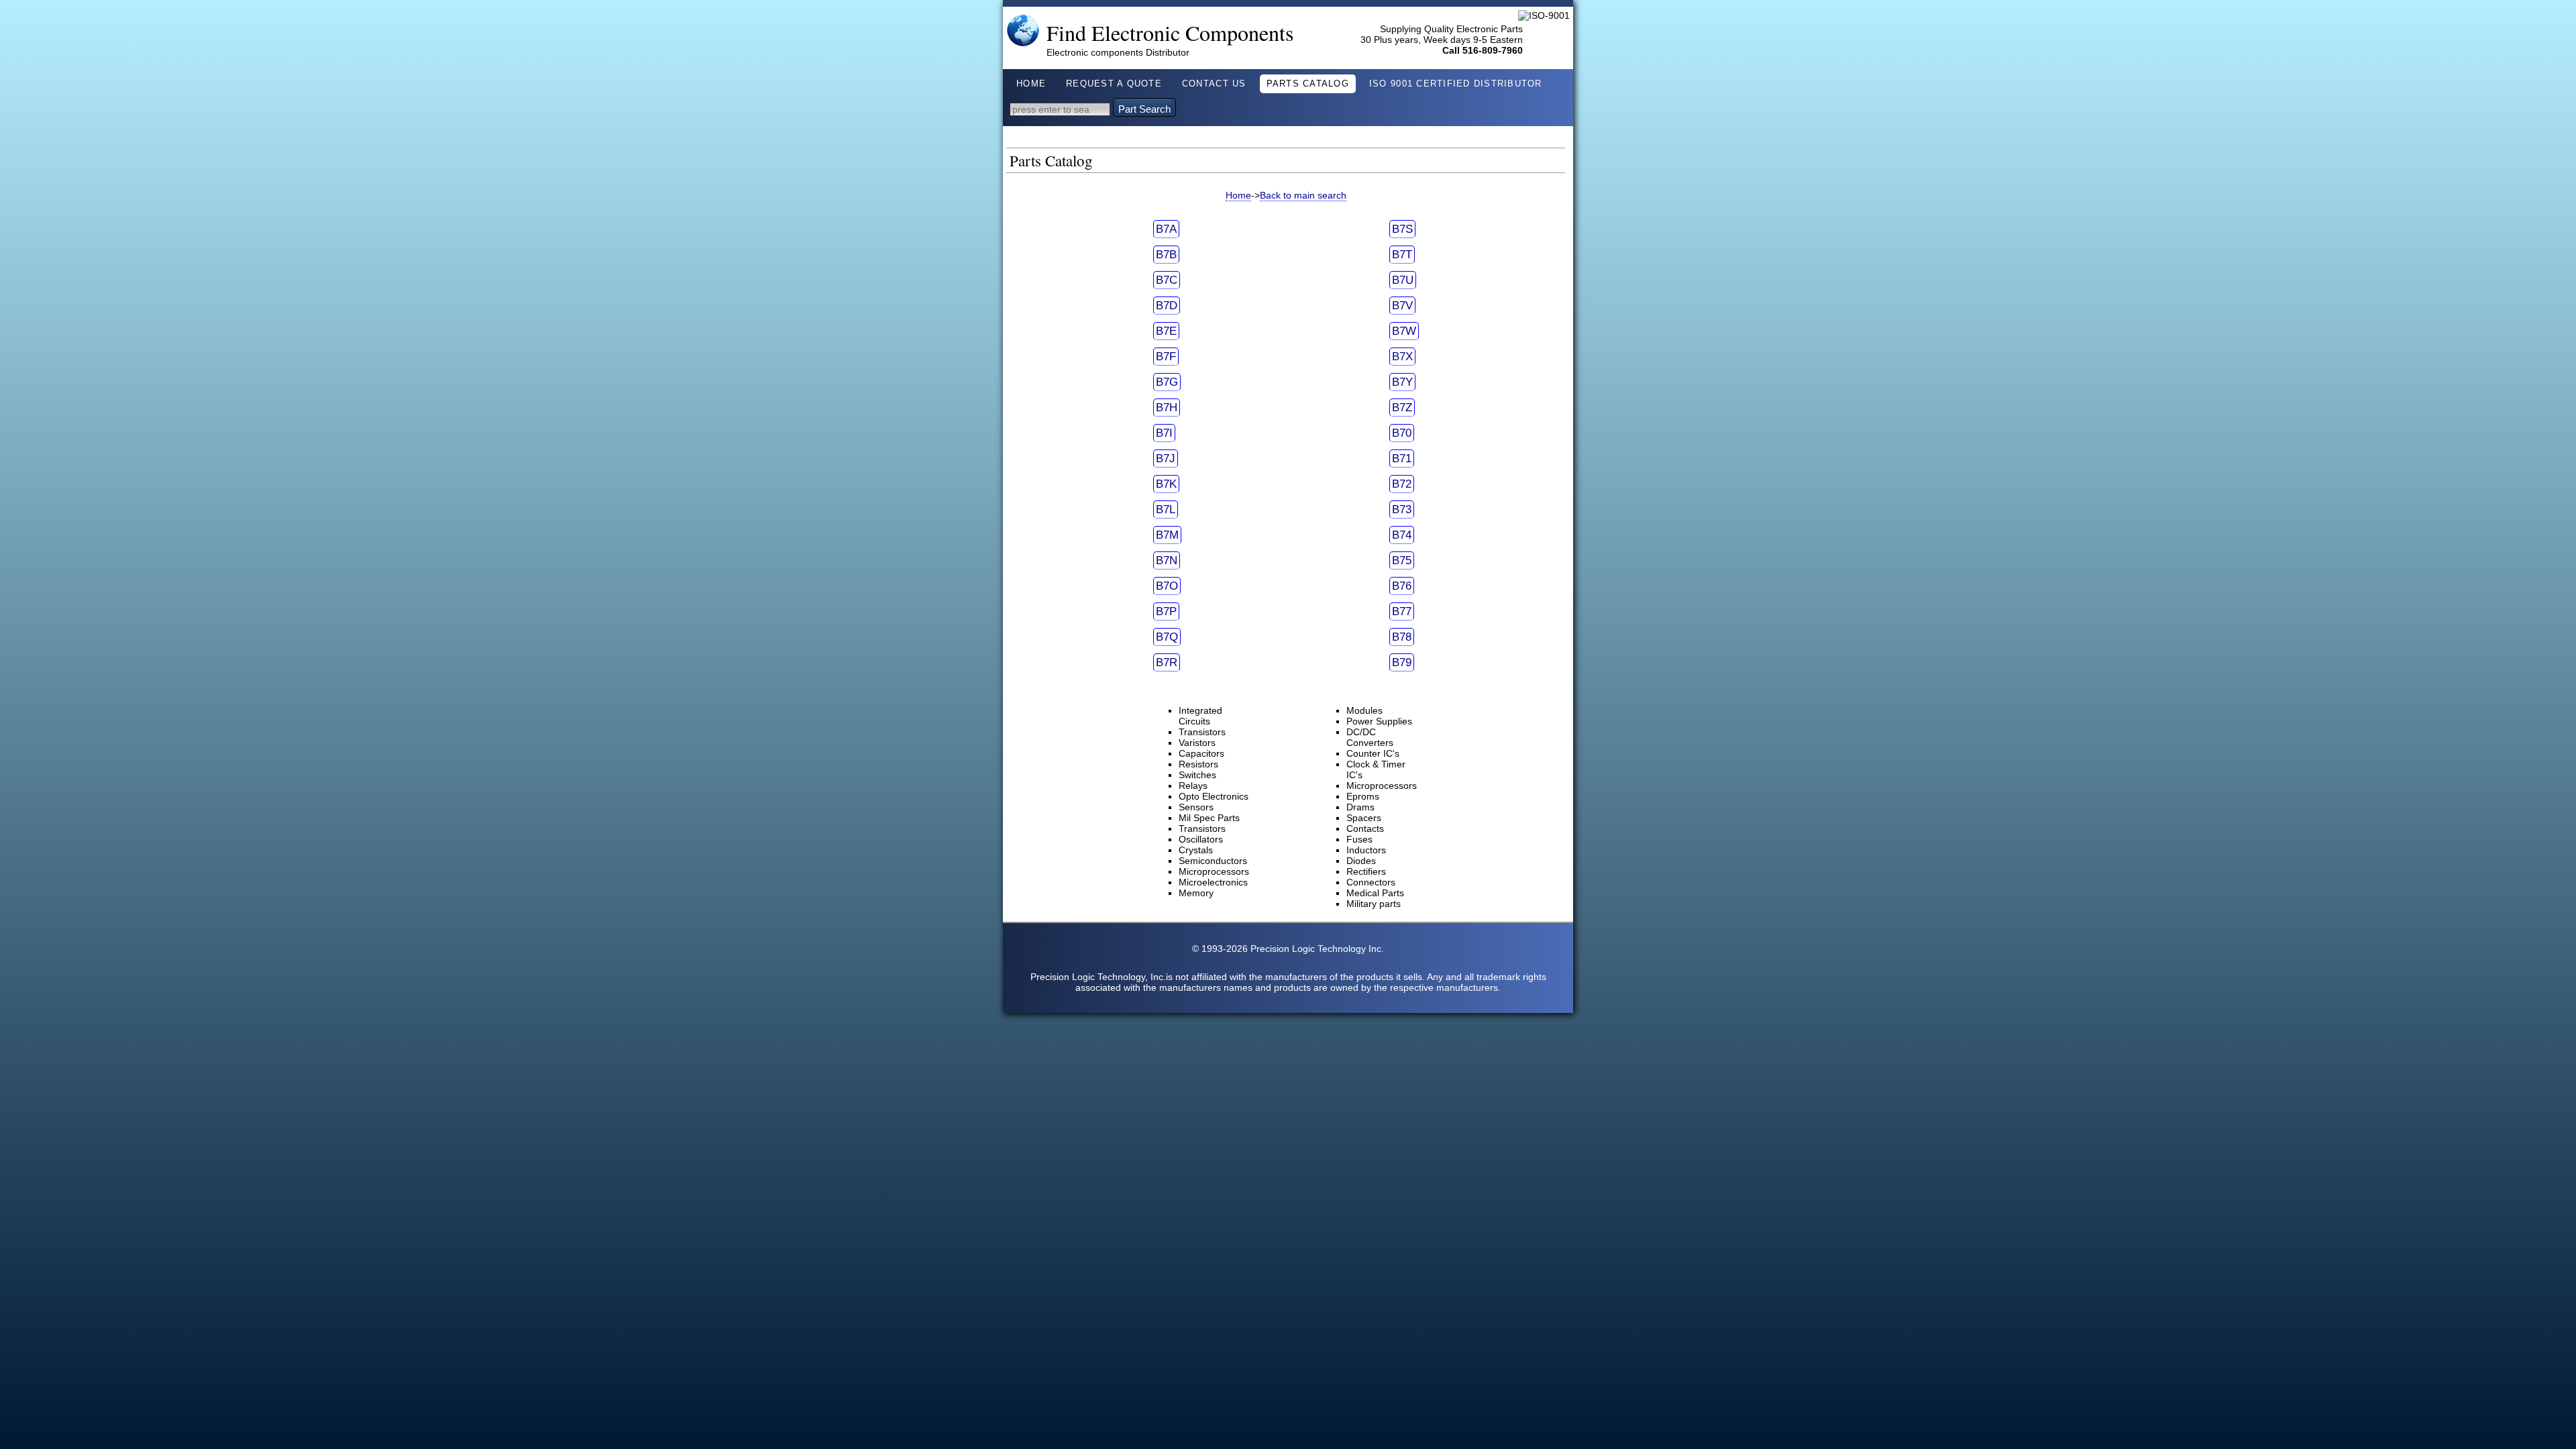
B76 (1402, 586)
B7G (1167, 382)
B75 (1402, 560)
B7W (1404, 331)
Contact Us (1214, 84)
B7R (1167, 662)
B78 (1402, 637)
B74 (1402, 535)
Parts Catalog (1308, 84)
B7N (1167, 560)
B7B (1166, 255)
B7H (1167, 408)
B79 (1402, 662)
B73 (1402, 509)
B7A (1166, 229)
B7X (1402, 357)
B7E (1166, 331)
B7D (1167, 306)
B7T (1402, 255)
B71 (1402, 459)
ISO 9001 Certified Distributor (1456, 84)
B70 (1402, 433)
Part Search (1144, 109)
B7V (1402, 306)
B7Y (1402, 382)
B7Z (1402, 408)
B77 (1402, 611)
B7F (1166, 357)
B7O (1167, 586)
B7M (1167, 535)
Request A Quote (1114, 84)
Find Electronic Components (1170, 33)
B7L (1166, 509)
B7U (1403, 280)
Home (1031, 84)
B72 (1402, 484)
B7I (1164, 433)
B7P (1166, 611)
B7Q (1167, 637)
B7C (1167, 280)
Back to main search (1303, 195)
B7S (1402, 229)
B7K (1166, 484)
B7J (1166, 459)
